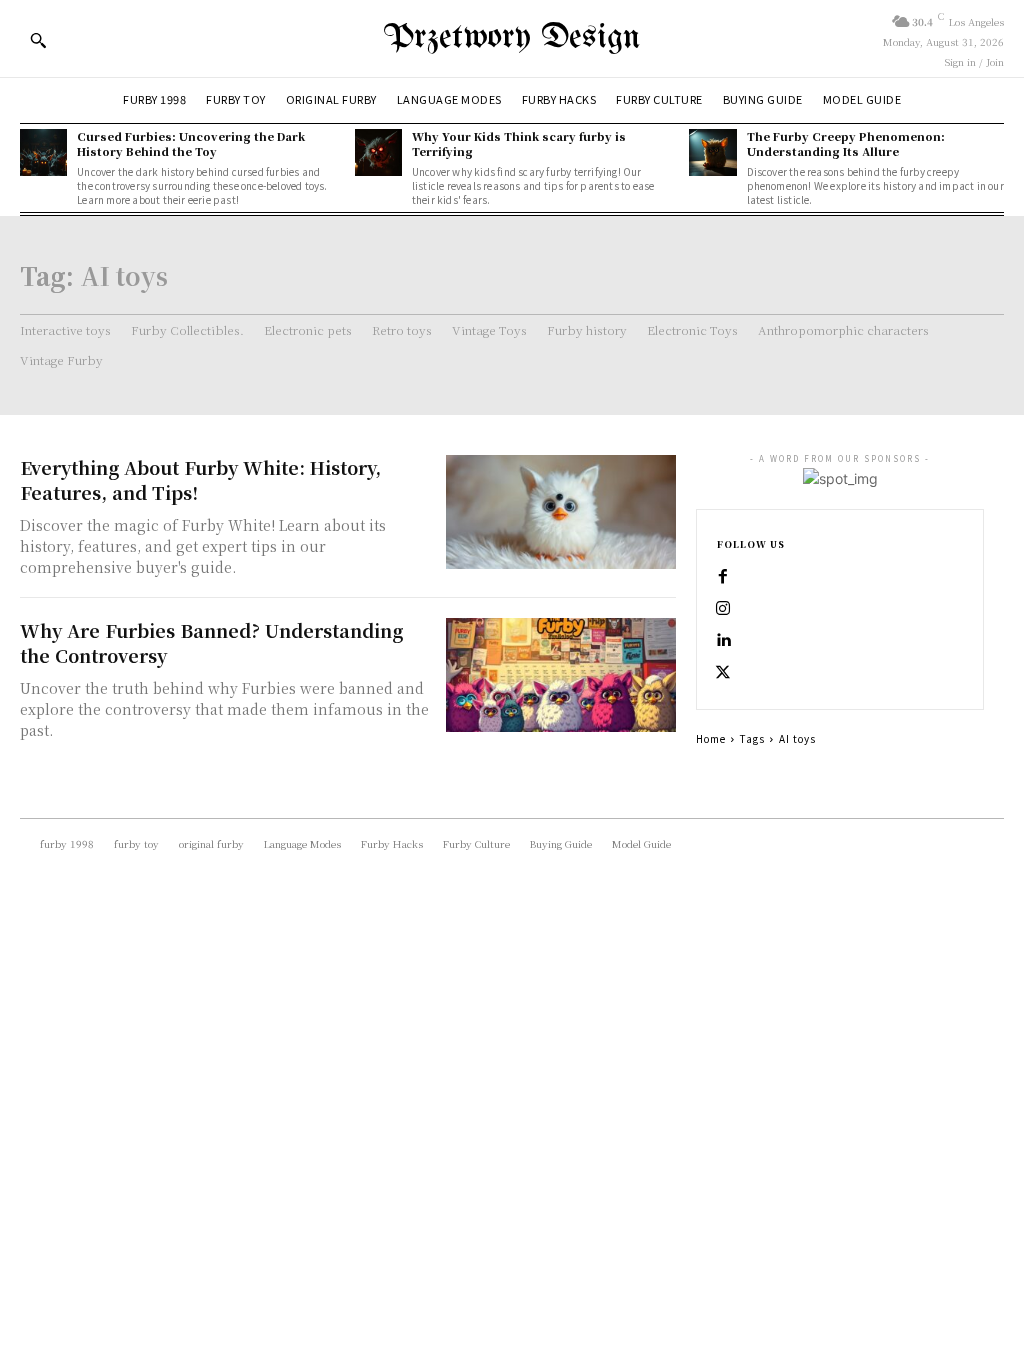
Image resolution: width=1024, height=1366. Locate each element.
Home (711, 738)
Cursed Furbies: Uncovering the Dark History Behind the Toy (191, 143)
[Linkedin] (723, 641)
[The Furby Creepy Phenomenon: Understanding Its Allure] (712, 152)
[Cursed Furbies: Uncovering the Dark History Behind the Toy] (43, 152)
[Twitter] (723, 673)
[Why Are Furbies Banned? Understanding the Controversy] (561, 675)
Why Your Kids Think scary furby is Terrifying (519, 143)
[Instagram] (723, 609)
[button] (38, 40)
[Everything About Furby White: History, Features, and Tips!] (561, 512)
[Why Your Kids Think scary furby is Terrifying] (378, 152)
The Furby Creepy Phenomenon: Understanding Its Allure (846, 143)
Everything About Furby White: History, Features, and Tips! (200, 479)
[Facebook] (723, 577)
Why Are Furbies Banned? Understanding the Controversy (211, 642)
